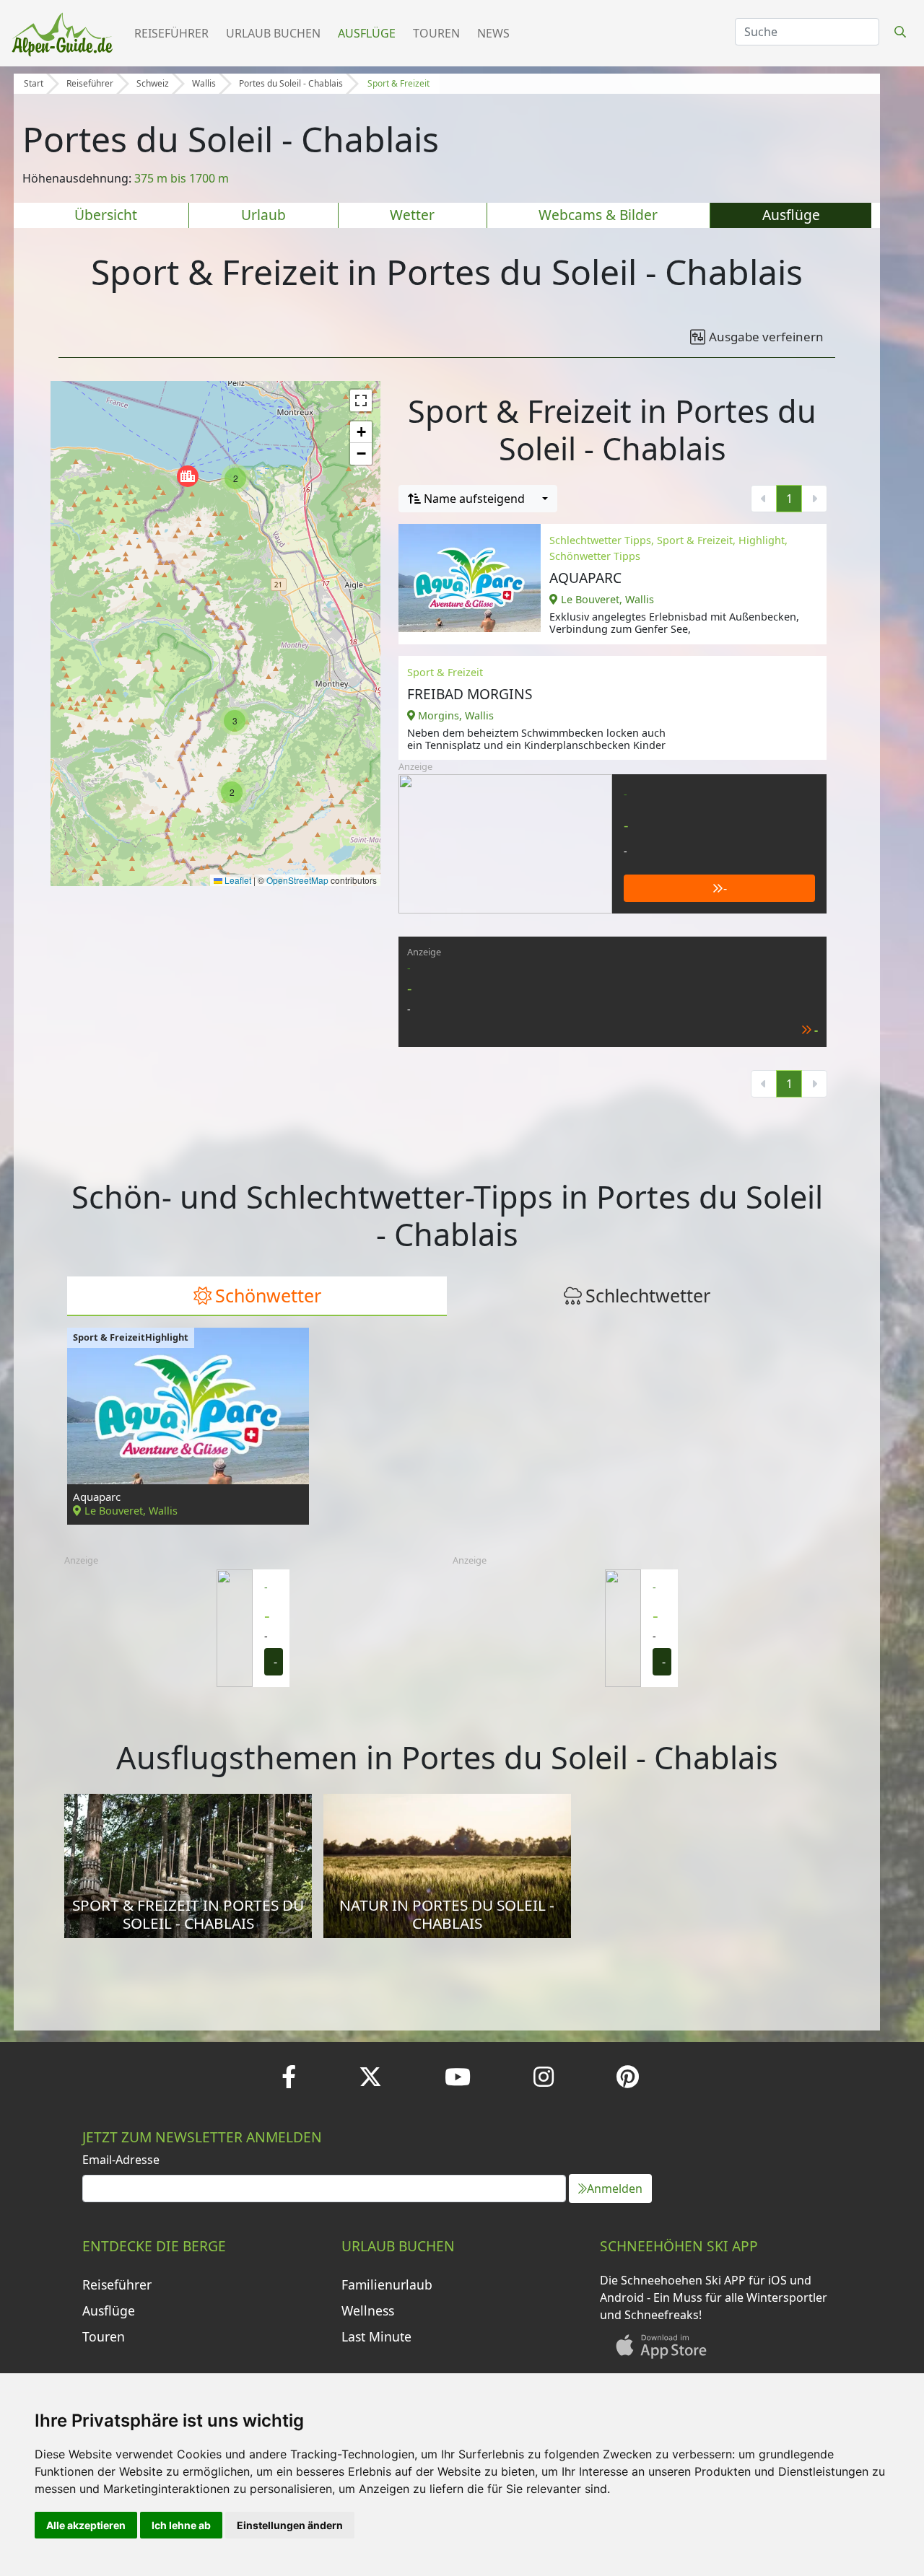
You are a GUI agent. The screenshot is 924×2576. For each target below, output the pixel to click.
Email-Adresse (121, 2160)
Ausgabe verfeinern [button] (766, 337)
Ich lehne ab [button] (181, 2525)
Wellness (368, 2310)
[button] (188, 476)
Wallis (204, 83)
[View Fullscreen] (361, 400)
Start (34, 83)
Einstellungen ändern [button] (290, 2525)
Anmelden (615, 2189)
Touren (436, 33)
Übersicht (106, 215)
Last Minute (376, 2336)
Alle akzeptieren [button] (86, 2525)
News (493, 33)
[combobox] (478, 499)
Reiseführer (171, 33)
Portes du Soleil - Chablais (291, 83)
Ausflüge (367, 33)
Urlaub (263, 215)
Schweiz (153, 83)
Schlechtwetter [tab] (648, 1295)
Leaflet (237, 880)
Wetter (412, 215)
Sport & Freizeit (398, 83)
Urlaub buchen (273, 33)
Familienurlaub (387, 2284)
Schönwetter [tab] (268, 1295)
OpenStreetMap (297, 880)
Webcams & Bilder (598, 215)
